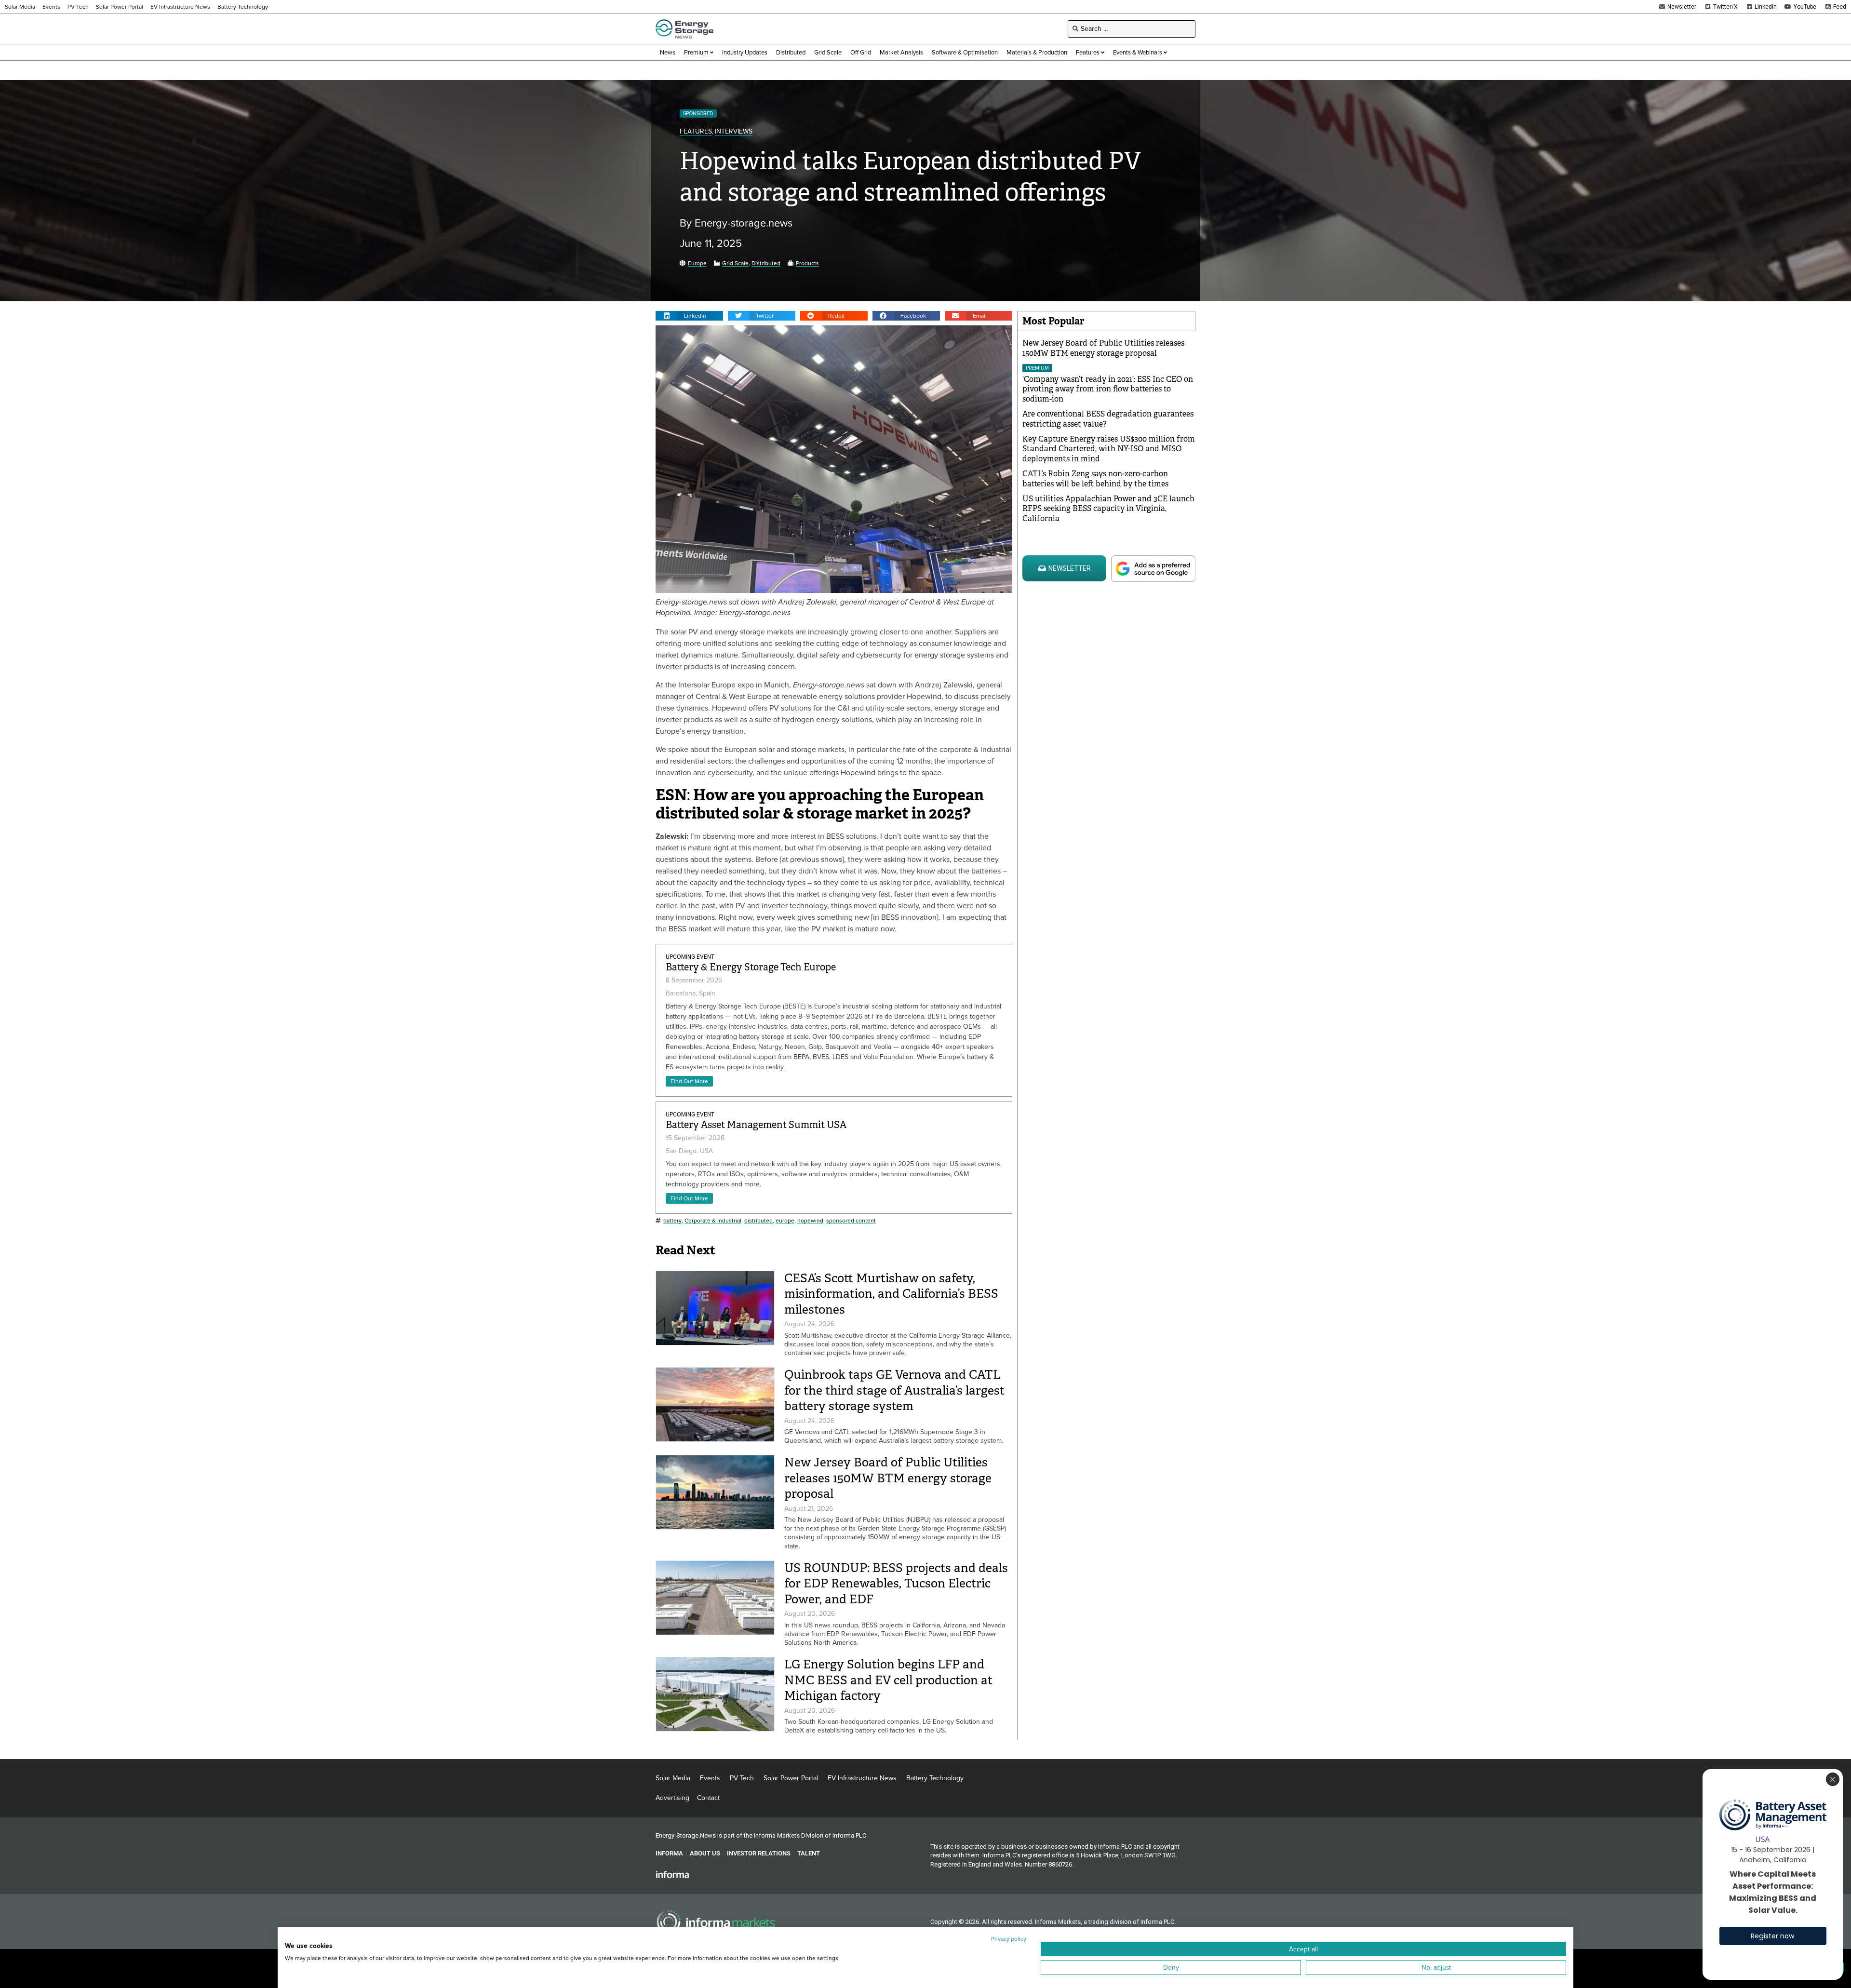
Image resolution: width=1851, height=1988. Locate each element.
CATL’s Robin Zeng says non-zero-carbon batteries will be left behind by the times (1095, 479)
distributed (758, 1221)
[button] (689, 316)
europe (785, 1221)
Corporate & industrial (713, 1221)
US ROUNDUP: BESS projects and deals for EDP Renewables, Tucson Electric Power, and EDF (896, 1584)
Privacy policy (1009, 1939)
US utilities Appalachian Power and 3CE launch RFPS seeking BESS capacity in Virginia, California (1108, 509)
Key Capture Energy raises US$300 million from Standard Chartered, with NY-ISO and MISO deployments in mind (1109, 449)
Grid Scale (735, 263)
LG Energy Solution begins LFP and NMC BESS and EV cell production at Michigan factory (888, 1680)
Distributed (766, 263)
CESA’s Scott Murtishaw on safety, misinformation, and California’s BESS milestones (891, 1294)
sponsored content (851, 1221)
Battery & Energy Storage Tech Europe (751, 967)
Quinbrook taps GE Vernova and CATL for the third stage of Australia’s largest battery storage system (894, 1390)
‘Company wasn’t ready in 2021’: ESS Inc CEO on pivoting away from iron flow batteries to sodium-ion (1108, 389)
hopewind (810, 1221)
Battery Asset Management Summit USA (756, 1125)
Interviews (734, 132)
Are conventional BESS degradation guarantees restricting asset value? (1108, 419)
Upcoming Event (690, 957)
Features (696, 132)
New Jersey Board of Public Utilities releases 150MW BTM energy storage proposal (888, 1478)
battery (672, 1221)
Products (807, 263)
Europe (697, 263)
